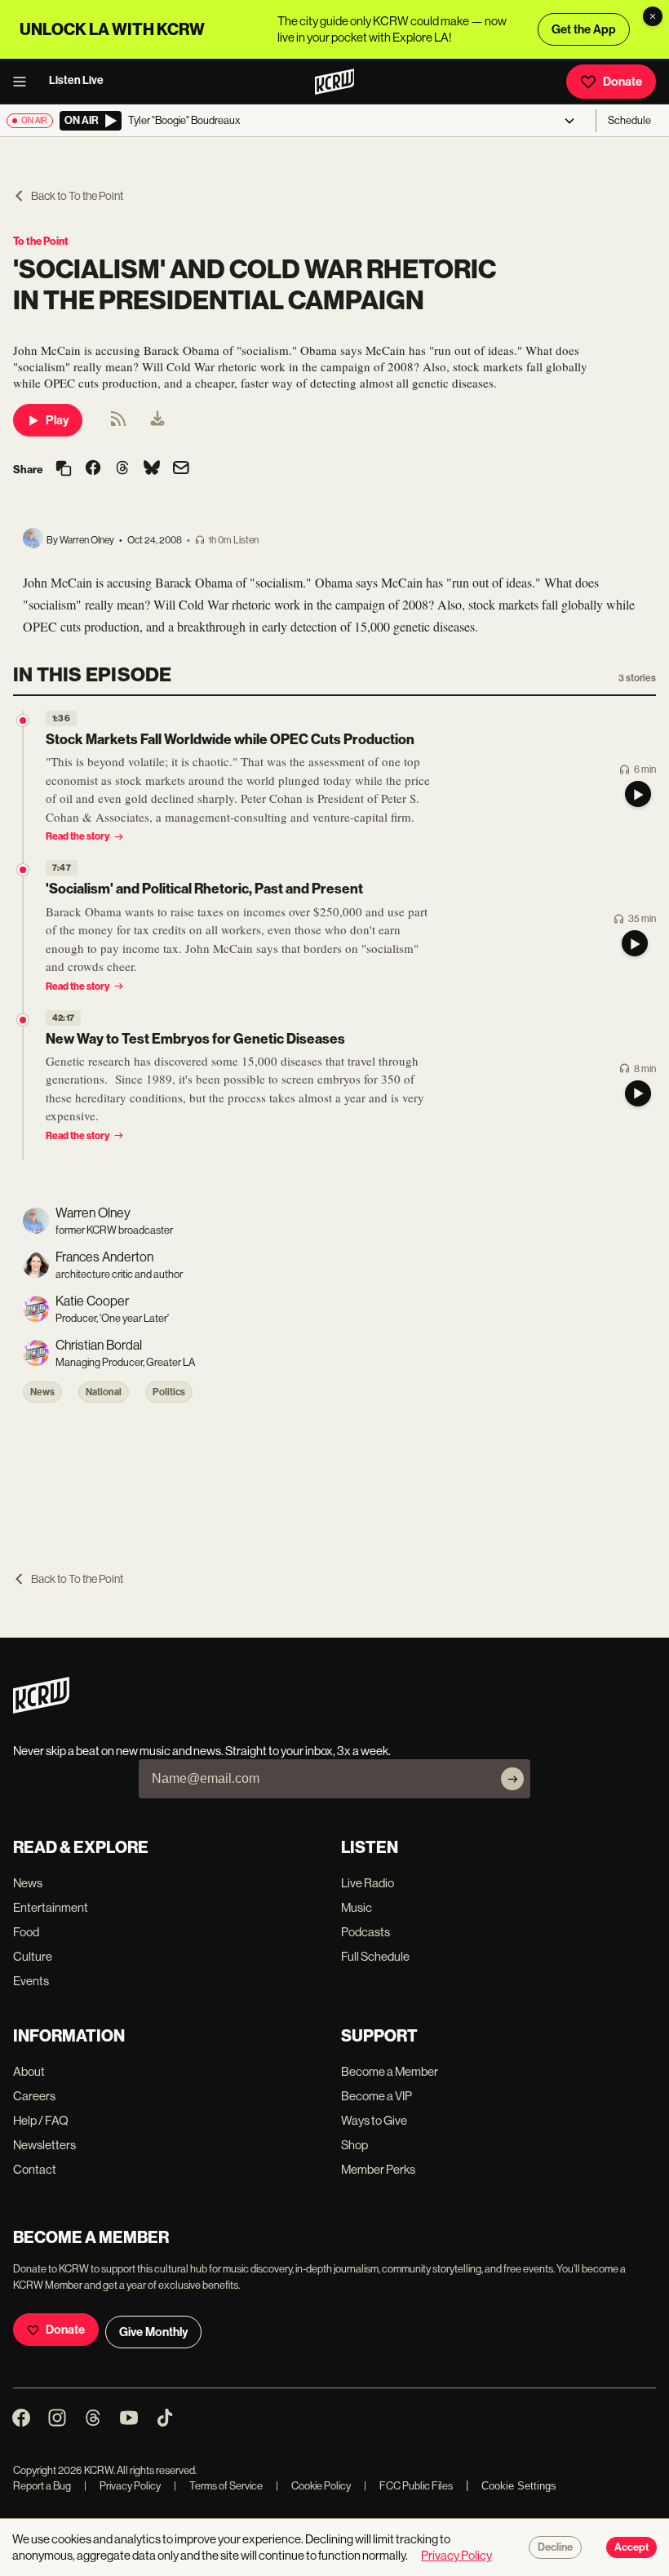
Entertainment (51, 1907)
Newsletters (44, 2145)
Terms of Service (218, 2486)
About (29, 2071)
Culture (33, 1956)
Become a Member (390, 2071)
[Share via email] (181, 470)
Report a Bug (42, 2486)
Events (31, 1981)
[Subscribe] (512, 1779)
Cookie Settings (519, 2486)
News (42, 1392)
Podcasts (366, 1932)
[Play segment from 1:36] (23, 720)
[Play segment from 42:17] (23, 1020)
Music (357, 1907)
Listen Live (76, 80)
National (104, 1392)
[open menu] (24, 82)
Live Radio (368, 1883)
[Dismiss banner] (653, 16)
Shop (354, 2145)
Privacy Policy (122, 2486)
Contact (35, 2169)
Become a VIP (377, 2096)
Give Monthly (153, 2332)
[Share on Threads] (122, 469)
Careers (34, 2096)
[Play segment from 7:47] (23, 870)
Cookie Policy (313, 2486)
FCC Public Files (408, 2486)
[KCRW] (41, 1709)
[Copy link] (64, 470)
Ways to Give (374, 2120)
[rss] (118, 424)
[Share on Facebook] (93, 469)
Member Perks (378, 2169)
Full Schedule (375, 1956)
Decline (555, 2547)
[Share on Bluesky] (152, 469)
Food (26, 1932)
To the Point (41, 241)
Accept (631, 2547)
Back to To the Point (77, 196)
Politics (169, 1392)
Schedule (629, 120)
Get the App (584, 29)
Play (57, 420)
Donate (622, 82)
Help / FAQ (41, 2120)
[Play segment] (638, 794)
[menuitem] (157, 420)
